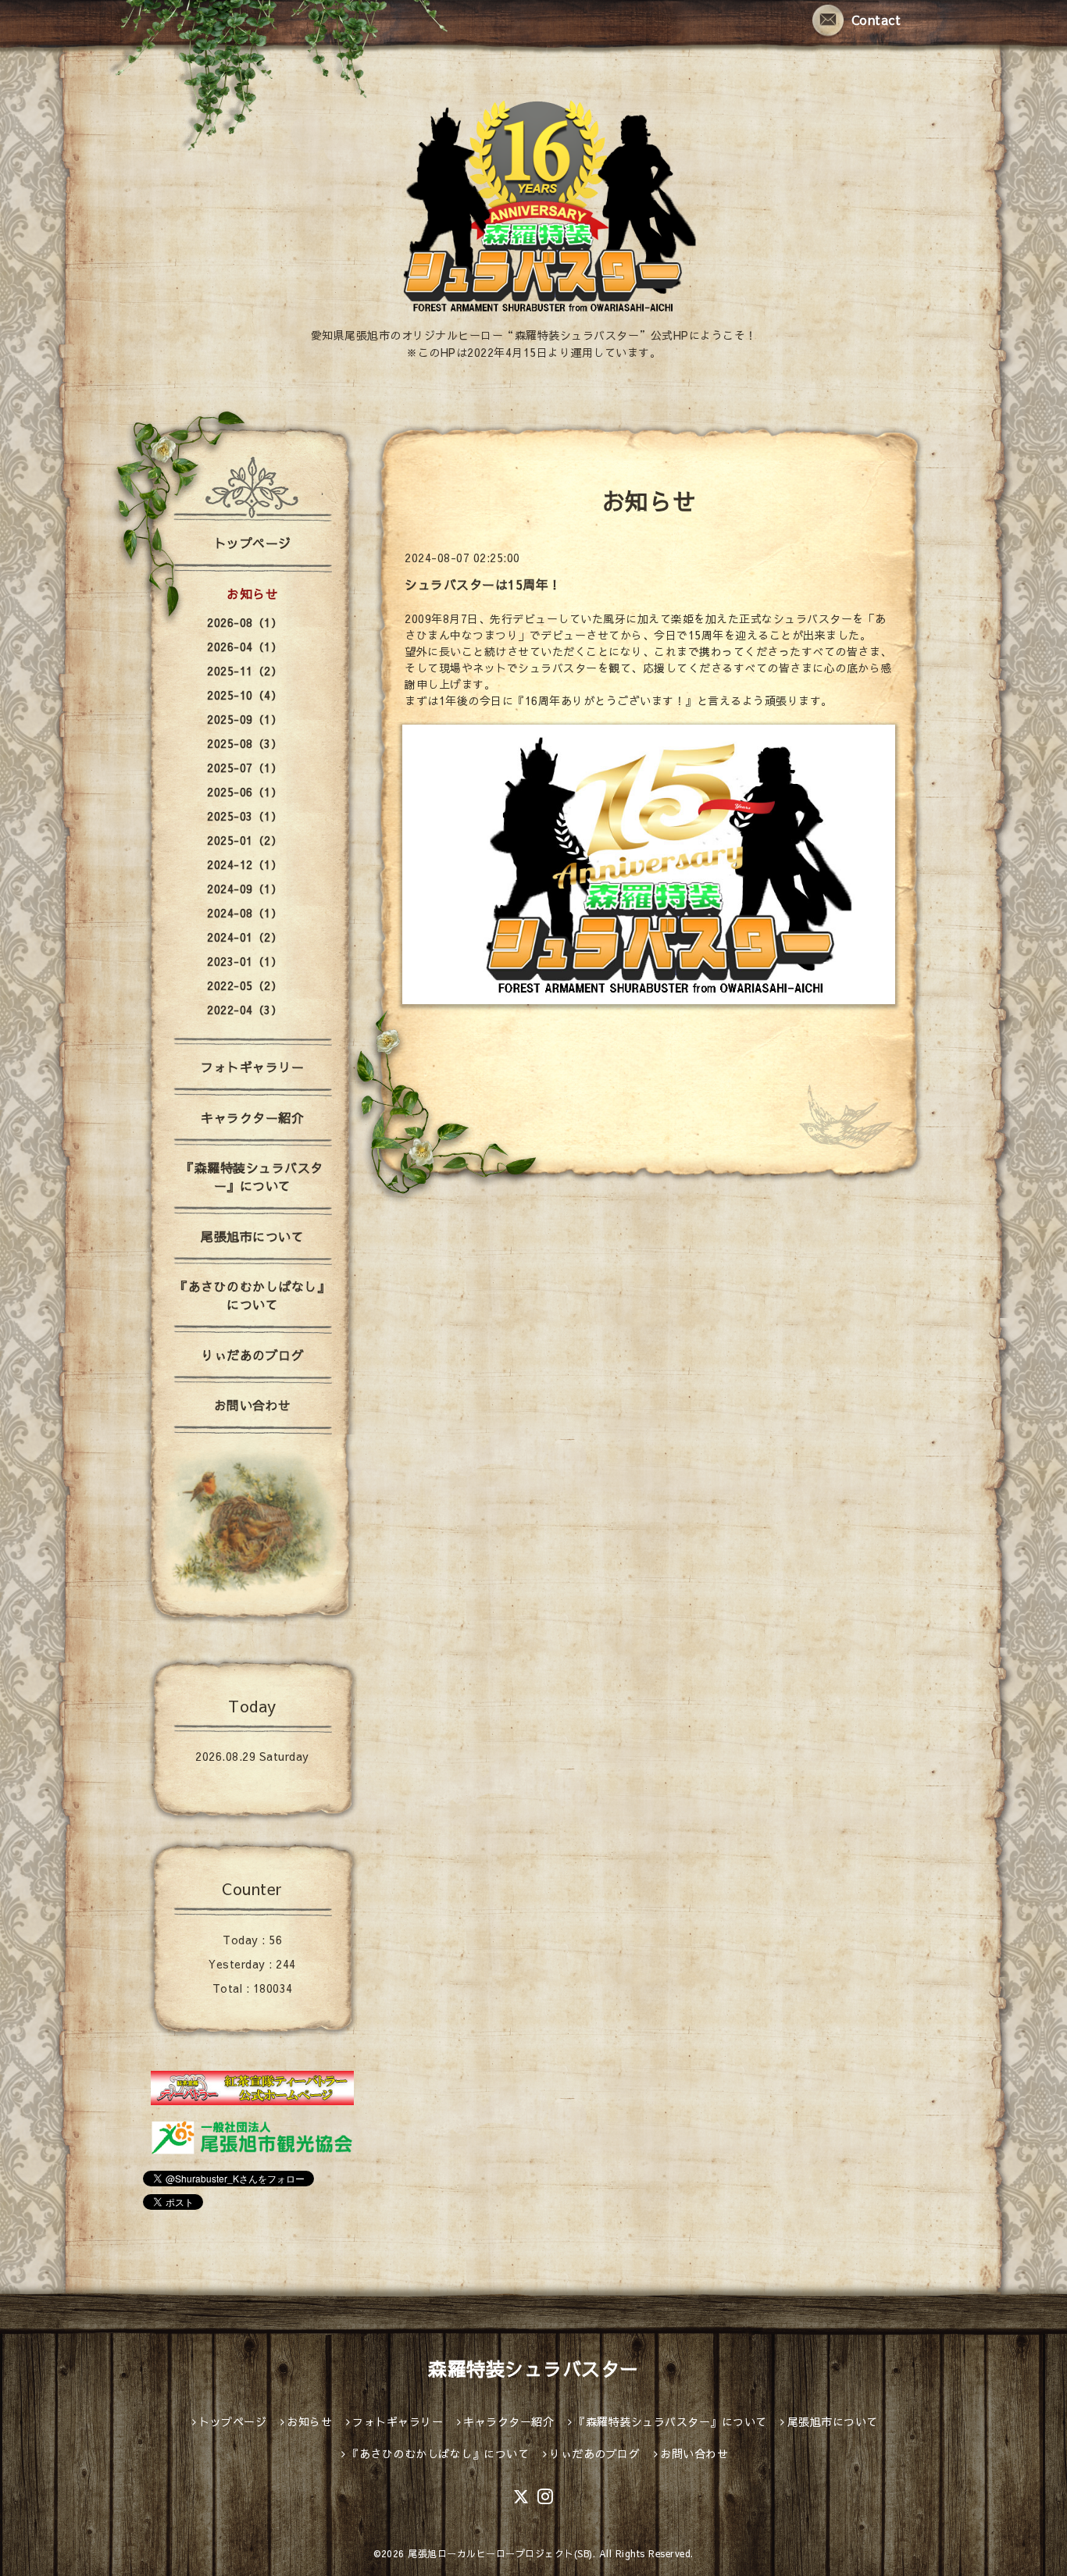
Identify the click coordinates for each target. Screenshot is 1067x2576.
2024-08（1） (244, 913)
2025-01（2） (244, 840)
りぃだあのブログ (252, 1355)
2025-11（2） (244, 671)
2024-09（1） (244, 889)
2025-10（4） (244, 695)
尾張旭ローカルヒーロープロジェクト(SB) (500, 2553)
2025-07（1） (244, 768)
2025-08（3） (244, 743)
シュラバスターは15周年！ (483, 584)
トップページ (253, 543)
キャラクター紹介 (252, 1117)
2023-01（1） (244, 961)
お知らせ (252, 593)
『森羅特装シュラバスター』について (252, 1176)
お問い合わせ (253, 1405)
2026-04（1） (244, 647)
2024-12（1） (244, 864)
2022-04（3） (244, 1010)
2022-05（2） (244, 985)
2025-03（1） (244, 816)
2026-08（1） (244, 622)
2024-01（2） (244, 937)
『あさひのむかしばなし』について (252, 1295)
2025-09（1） (244, 719)
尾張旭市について (252, 1236)
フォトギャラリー (252, 1067)
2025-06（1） (244, 792)
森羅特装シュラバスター (533, 2368)
